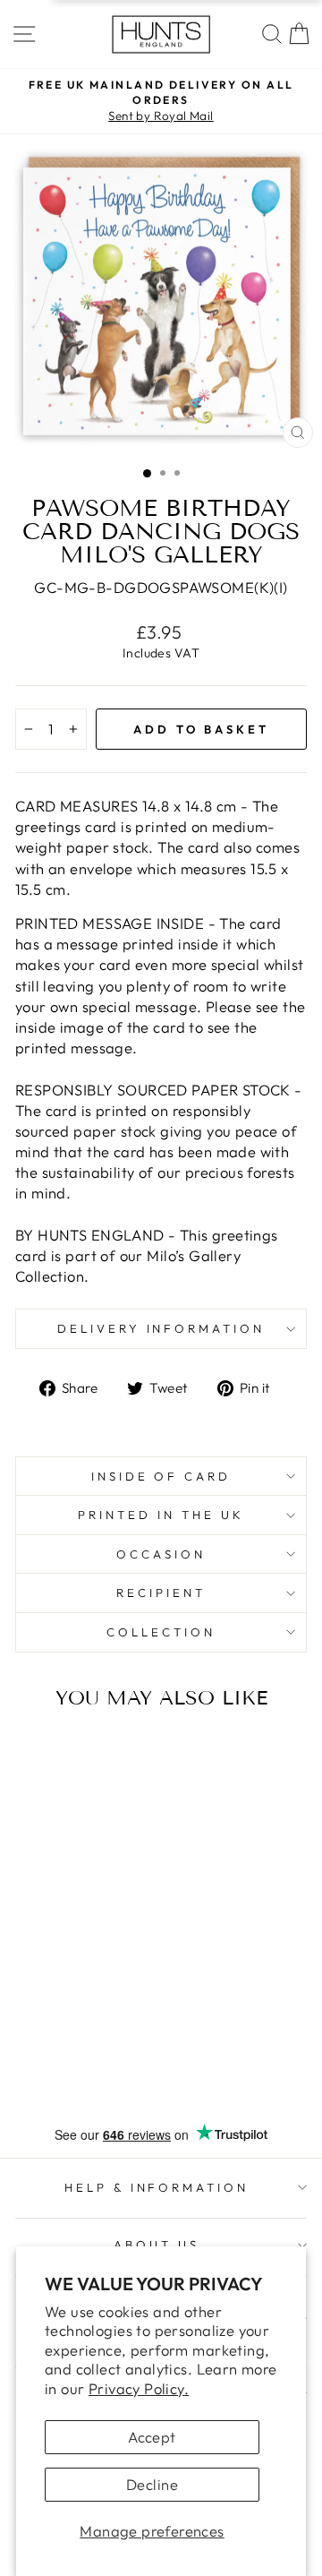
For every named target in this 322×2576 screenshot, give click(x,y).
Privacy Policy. (139, 2388)
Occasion (161, 1554)
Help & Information (157, 2187)
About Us (157, 2245)
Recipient (161, 1593)
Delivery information (161, 1328)
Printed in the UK (161, 1515)
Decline (152, 2484)
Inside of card (161, 1476)
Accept (152, 2437)
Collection (161, 1632)
